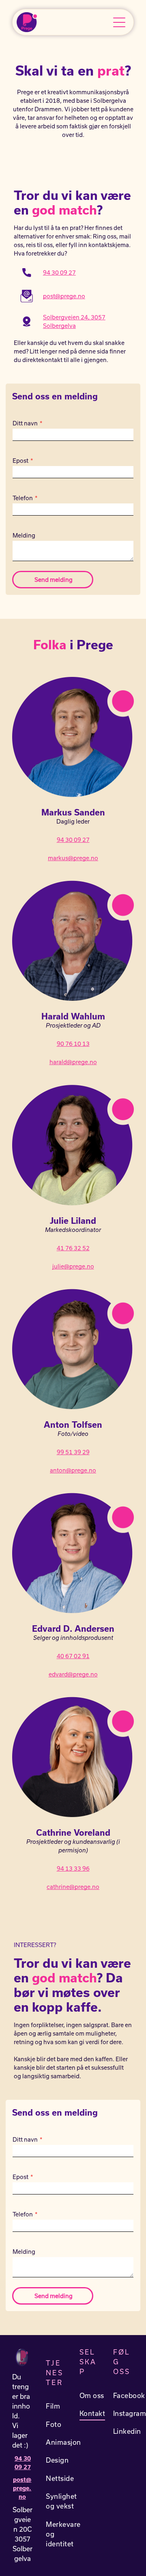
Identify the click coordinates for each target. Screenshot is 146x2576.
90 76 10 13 (73, 1044)
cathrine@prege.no (73, 1887)
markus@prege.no (73, 858)
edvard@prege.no (73, 1674)
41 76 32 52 (73, 1248)
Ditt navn (25, 423)
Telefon (23, 498)
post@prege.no (64, 296)
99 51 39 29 (73, 1452)
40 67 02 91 (73, 1656)
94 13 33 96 (73, 1868)
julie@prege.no (73, 1266)
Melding (24, 535)
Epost (20, 461)
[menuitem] (63, 2406)
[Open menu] (119, 22)
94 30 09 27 (59, 272)
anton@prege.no (73, 1470)
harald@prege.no (73, 1062)
